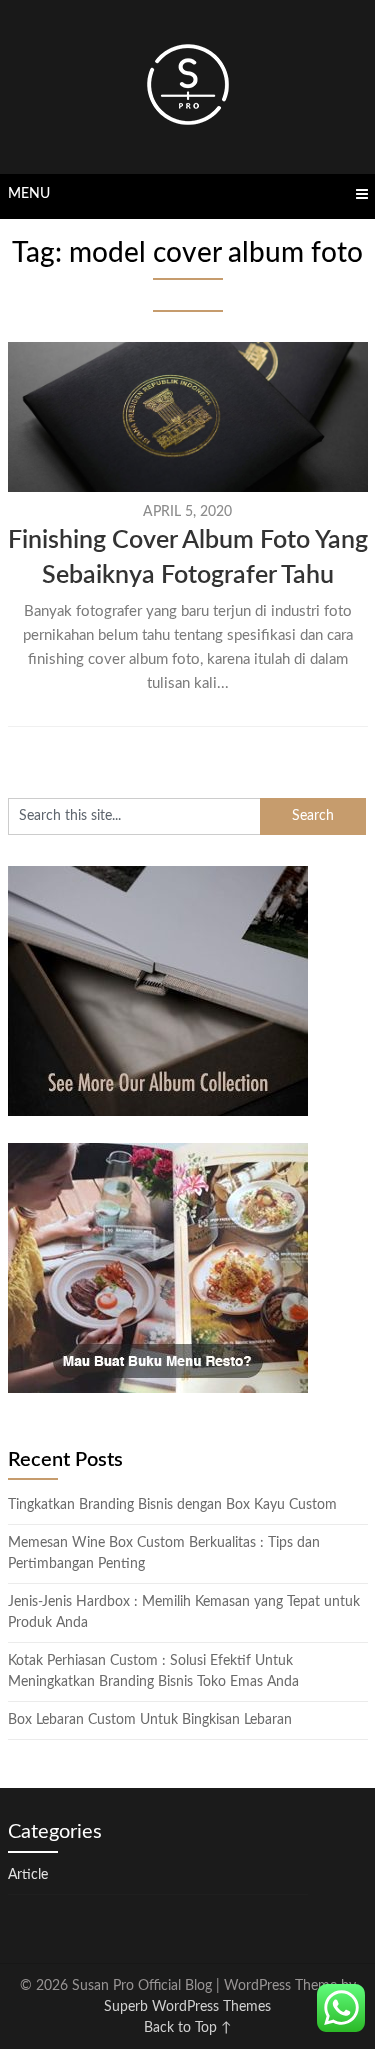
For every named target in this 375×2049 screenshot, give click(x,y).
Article (28, 1875)
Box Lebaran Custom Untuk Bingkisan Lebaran (150, 1720)
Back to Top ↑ (188, 2028)
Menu (29, 194)
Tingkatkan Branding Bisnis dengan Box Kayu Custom (172, 1505)
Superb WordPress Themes (187, 2007)
